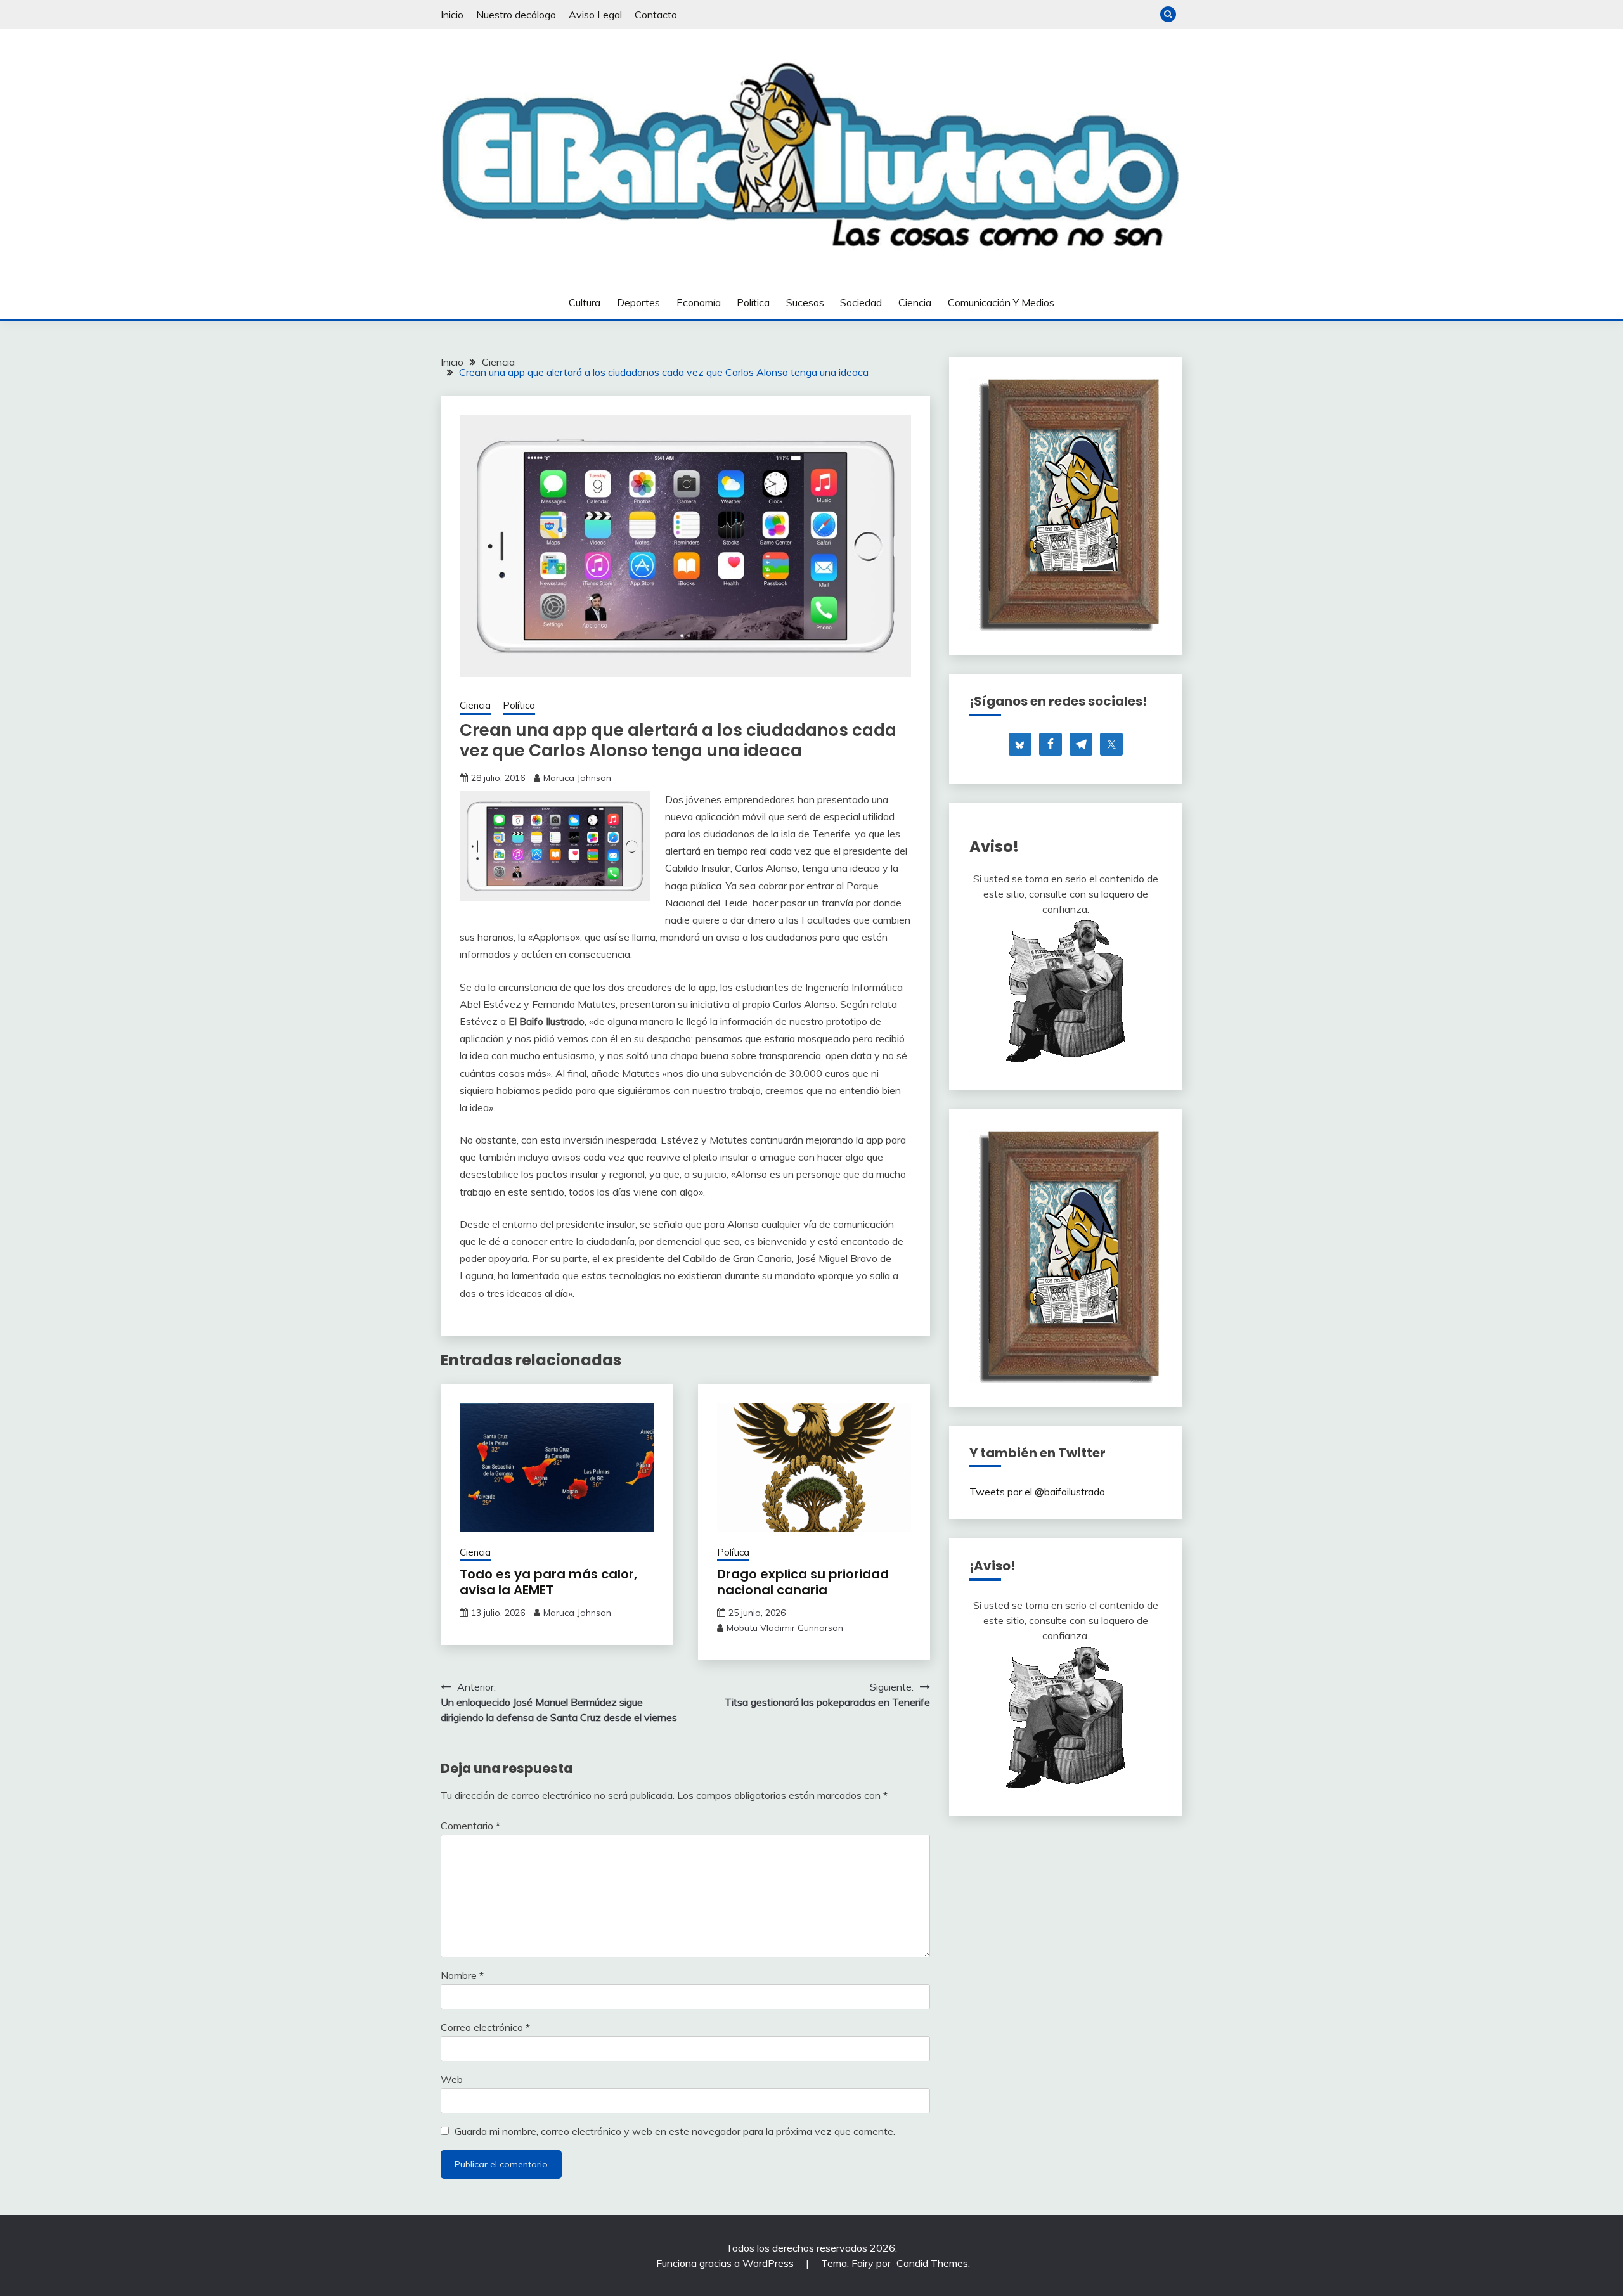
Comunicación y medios (1001, 302)
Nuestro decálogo (516, 15)
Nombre (462, 1975)
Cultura (585, 302)
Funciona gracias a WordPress (726, 2263)
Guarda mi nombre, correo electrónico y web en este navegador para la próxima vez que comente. (675, 2131)
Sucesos (805, 302)
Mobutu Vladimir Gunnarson (785, 1628)
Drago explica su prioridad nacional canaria (803, 1582)
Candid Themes (932, 2263)
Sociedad (861, 302)
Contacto (656, 15)
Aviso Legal (595, 15)
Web (452, 2079)
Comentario (470, 1826)
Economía (699, 302)
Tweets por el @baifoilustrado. (1038, 1492)
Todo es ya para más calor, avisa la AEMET (548, 1582)
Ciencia (915, 302)
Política (753, 302)
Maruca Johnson (577, 778)
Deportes (638, 302)
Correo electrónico (485, 2027)
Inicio (452, 15)
